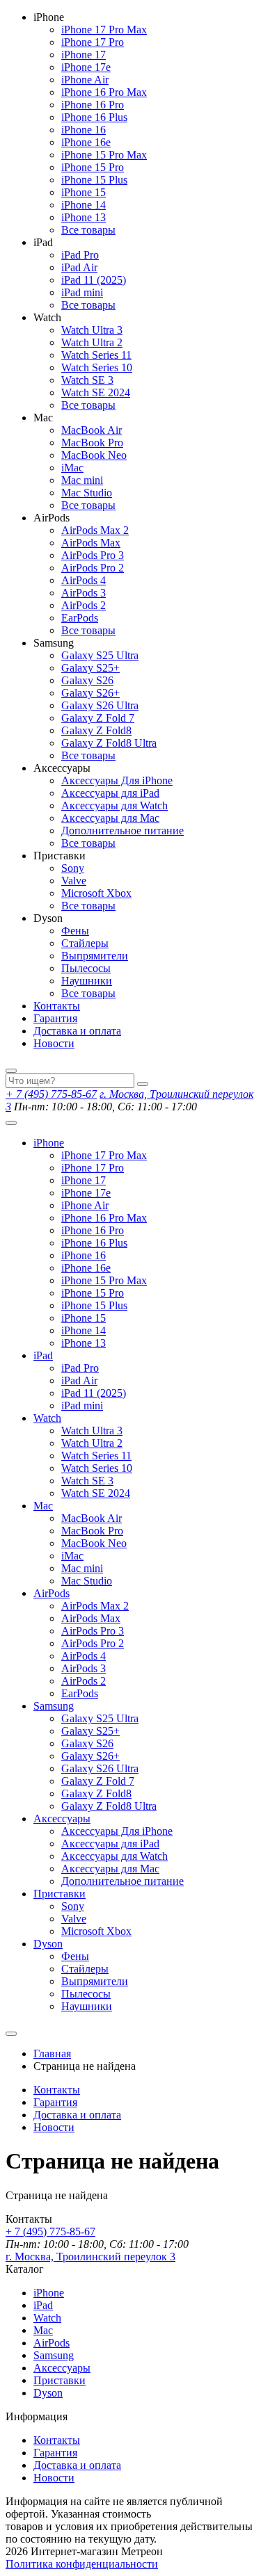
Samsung (54, 1706)
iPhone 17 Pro (93, 42)
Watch (47, 1418)
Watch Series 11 (96, 355)
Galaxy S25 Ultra (100, 655)
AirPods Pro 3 (93, 555)
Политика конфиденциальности (82, 2564)
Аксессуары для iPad (110, 793)
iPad (43, 1355)
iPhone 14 (84, 205)
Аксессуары (62, 1818)
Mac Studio (87, 493)
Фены (75, 931)
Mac (43, 1506)
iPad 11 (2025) (94, 280)
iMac (72, 468)
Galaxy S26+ (90, 693)
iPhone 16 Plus (94, 117)
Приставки (60, 1894)
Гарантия (55, 1018)
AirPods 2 (84, 605)
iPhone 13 (84, 217)
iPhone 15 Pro (93, 167)
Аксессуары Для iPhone (117, 780)
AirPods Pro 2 (93, 568)
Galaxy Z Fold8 (96, 730)
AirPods (52, 1593)
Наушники (87, 981)
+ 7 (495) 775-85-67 (51, 1094)
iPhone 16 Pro (93, 105)
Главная (52, 2053)
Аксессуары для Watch (114, 805)
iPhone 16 (84, 130)
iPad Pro (80, 255)
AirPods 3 (84, 593)
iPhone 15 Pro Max (104, 155)
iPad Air (79, 267)
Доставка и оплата (77, 1031)
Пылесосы (86, 968)
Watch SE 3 (87, 380)
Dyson (48, 1944)
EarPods (80, 618)
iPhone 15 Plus (94, 180)
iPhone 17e (86, 67)
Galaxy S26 (87, 680)
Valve (74, 881)
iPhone (49, 1143)
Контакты (57, 1006)
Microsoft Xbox (96, 893)
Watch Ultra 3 (92, 330)
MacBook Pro (92, 443)
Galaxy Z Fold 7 (98, 718)
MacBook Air (92, 430)
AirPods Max (91, 543)
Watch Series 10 (97, 367)
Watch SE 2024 (96, 392)
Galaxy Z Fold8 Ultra (109, 743)
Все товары (88, 230)
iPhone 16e (86, 142)
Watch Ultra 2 (92, 342)
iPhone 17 (84, 55)
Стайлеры (85, 943)
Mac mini (82, 480)
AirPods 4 (84, 580)
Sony (73, 868)
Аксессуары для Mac (110, 818)
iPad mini (82, 292)
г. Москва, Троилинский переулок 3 (90, 2257)
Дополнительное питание (122, 831)
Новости (54, 1043)
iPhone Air (85, 80)
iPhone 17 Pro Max (104, 30)
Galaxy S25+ (90, 668)
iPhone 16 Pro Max (104, 92)
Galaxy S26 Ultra (100, 705)
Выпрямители (95, 956)
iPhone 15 (84, 192)
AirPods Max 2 (95, 530)
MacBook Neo (94, 455)
